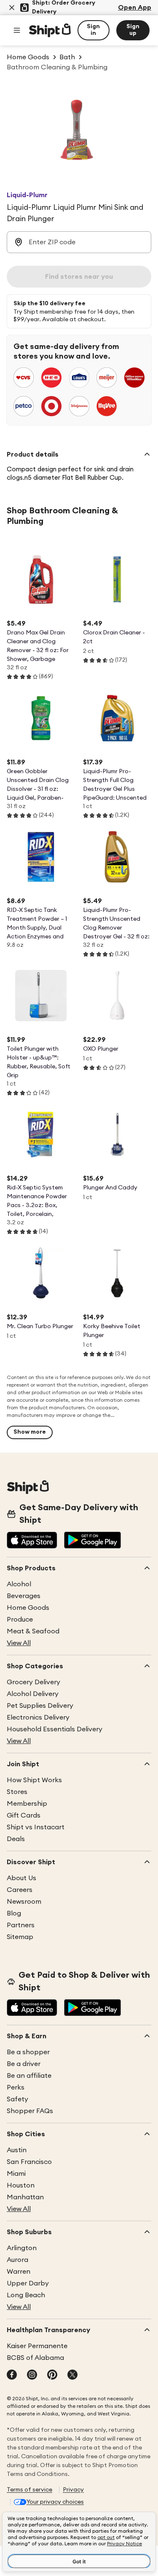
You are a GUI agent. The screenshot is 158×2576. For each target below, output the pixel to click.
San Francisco (29, 2162)
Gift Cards (24, 1815)
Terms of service (29, 2490)
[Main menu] (17, 30)
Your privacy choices (55, 2502)
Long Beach (26, 2295)
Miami (16, 2174)
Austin (17, 2150)
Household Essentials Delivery (55, 1729)
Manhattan (25, 2197)
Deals (16, 1839)
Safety (17, 2099)
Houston (21, 2185)
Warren (19, 2272)
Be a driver (24, 2064)
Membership (27, 1804)
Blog (14, 1913)
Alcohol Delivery (33, 1694)
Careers (20, 1890)
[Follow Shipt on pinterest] (52, 2375)
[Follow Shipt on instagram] (32, 2375)
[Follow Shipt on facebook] (12, 2375)
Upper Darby (28, 2283)
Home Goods (28, 1608)
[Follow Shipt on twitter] (72, 2375)
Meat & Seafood (33, 1631)
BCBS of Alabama (35, 2358)
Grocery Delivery (33, 1682)
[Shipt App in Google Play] (92, 1541)
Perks (16, 2087)
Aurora (17, 2260)
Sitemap (20, 1937)
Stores (17, 1792)
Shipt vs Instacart (36, 1827)
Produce (20, 1620)
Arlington (22, 2248)
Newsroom (24, 1902)
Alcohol (19, 1584)
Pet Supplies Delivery (40, 1706)
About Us (21, 1878)
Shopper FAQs (30, 2111)
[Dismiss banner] (12, 8)
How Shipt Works (34, 1780)
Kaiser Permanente (37, 2346)
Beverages (24, 1596)
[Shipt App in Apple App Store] (32, 1541)
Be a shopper (28, 2052)
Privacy (73, 2490)
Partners (21, 1925)
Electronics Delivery (38, 1717)
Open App (135, 8)
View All (19, 1643)
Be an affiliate (29, 2076)
